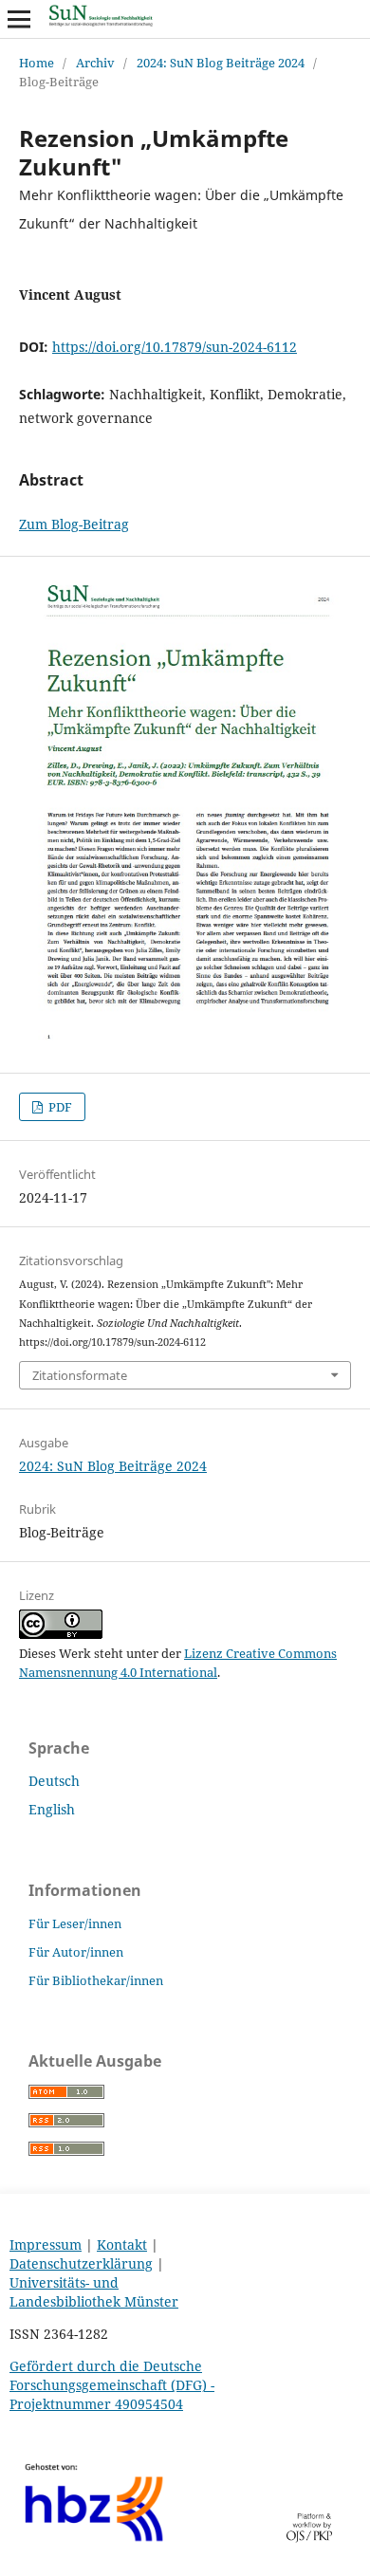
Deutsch (54, 1781)
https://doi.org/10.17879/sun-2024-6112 (175, 347)
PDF (59, 1107)
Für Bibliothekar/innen (96, 1980)
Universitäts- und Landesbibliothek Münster (94, 2292)
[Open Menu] (19, 19)
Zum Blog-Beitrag (74, 524)
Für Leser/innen (75, 1923)
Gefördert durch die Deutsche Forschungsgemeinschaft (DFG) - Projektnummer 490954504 (112, 2385)
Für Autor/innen (76, 1952)
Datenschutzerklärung (81, 2263)
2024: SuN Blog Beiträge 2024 (221, 63)
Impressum (46, 2245)
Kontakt (122, 2245)
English (52, 1809)
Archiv (95, 63)
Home (37, 63)
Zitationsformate (80, 1375)
